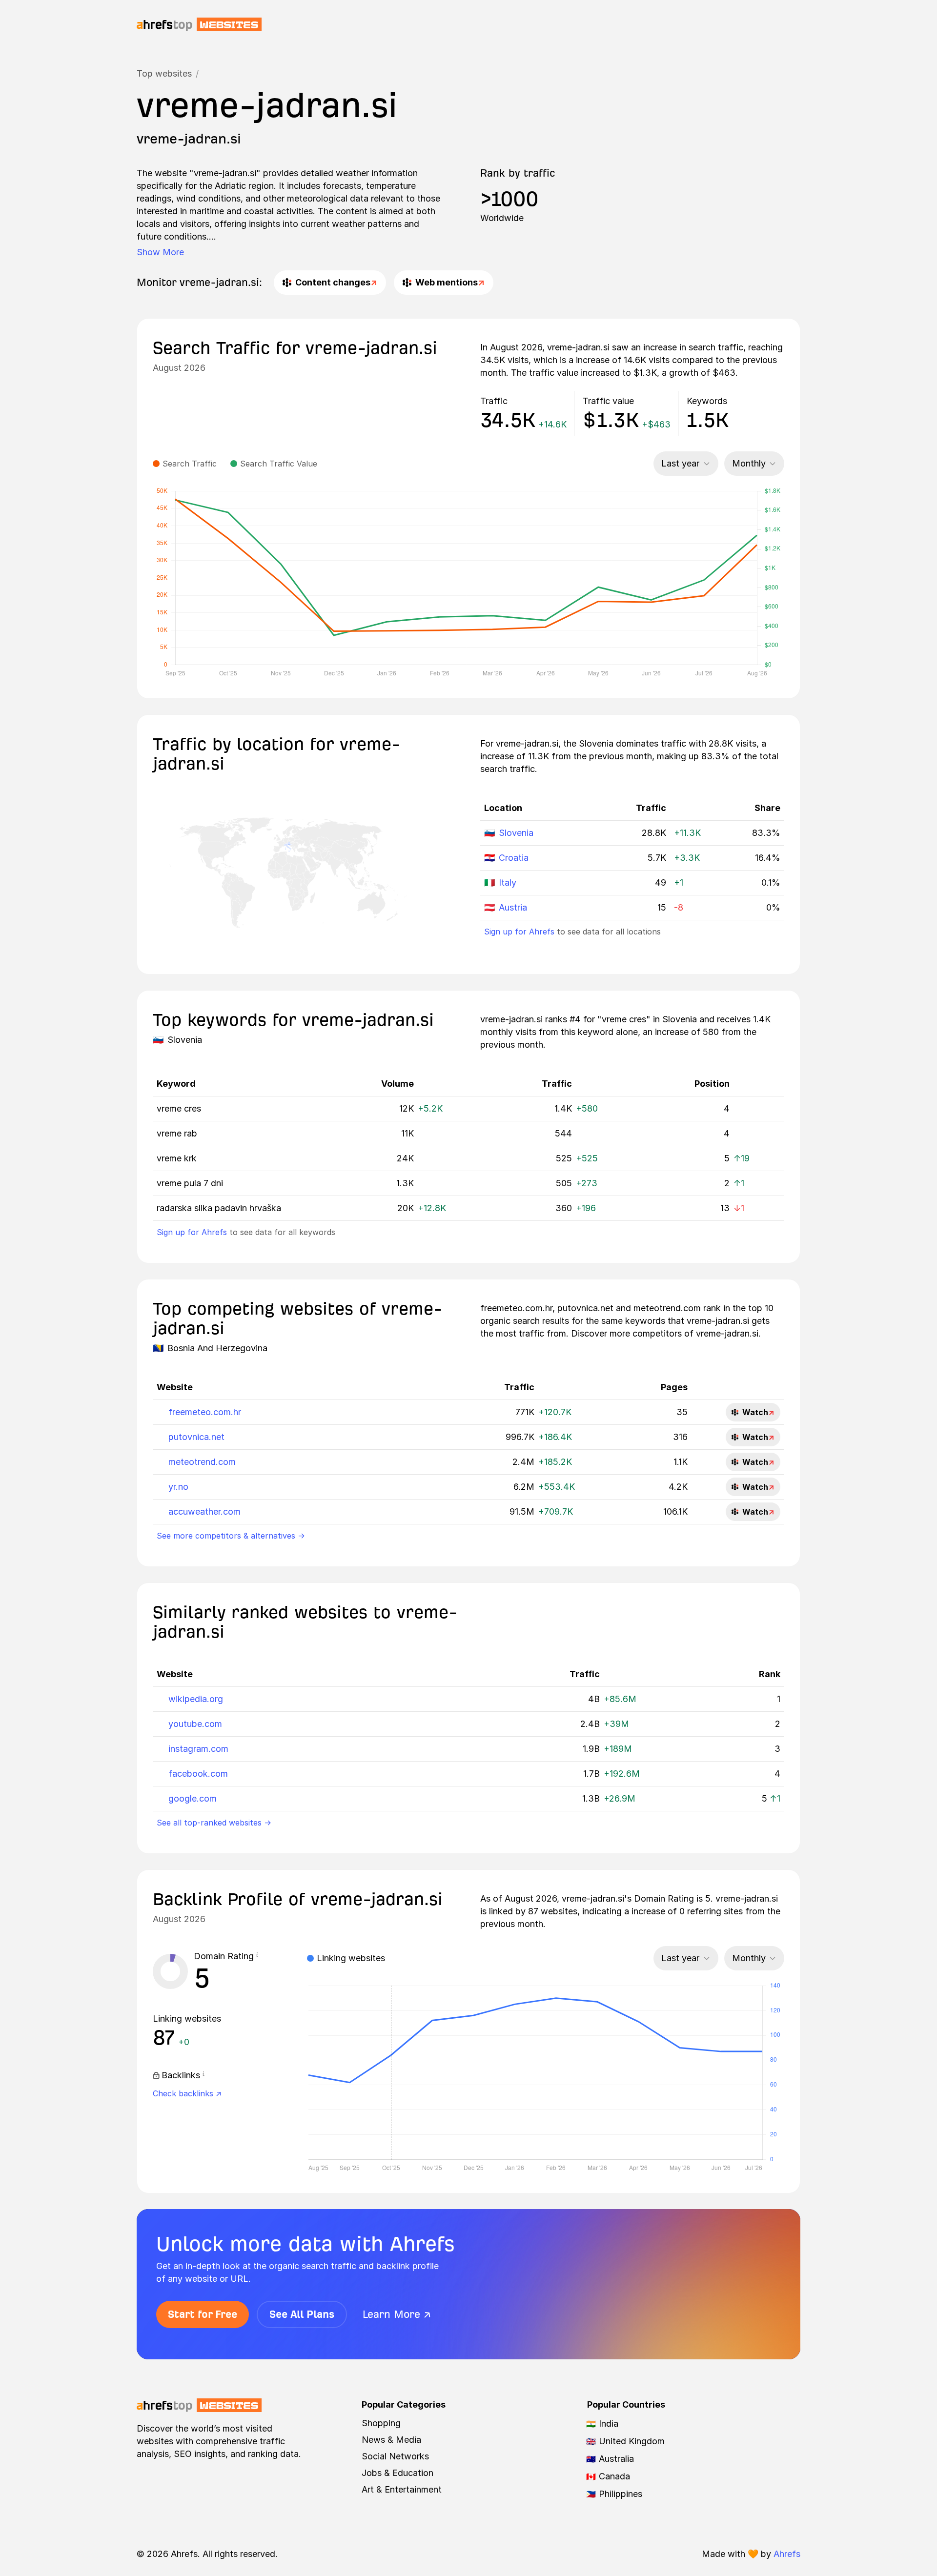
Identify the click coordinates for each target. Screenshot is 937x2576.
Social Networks (395, 2456)
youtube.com (195, 1724)
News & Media (391, 2440)
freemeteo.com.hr (205, 1412)
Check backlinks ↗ (187, 2093)
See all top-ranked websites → (214, 1823)
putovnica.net (196, 1437)
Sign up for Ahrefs (519, 932)
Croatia (514, 858)
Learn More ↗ (397, 2314)
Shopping (381, 2423)
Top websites (164, 73)
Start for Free (203, 2314)
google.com (193, 1798)
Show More (160, 252)
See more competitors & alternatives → (231, 1536)
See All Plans (302, 2314)
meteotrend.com (202, 1462)
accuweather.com (204, 1511)
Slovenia (516, 833)
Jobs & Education (397, 2473)
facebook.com (198, 1774)
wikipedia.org (196, 1699)
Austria (513, 907)
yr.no (178, 1487)
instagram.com (198, 1749)
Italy (508, 882)
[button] (257, 1956)
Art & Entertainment (402, 2489)
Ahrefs (787, 2554)
